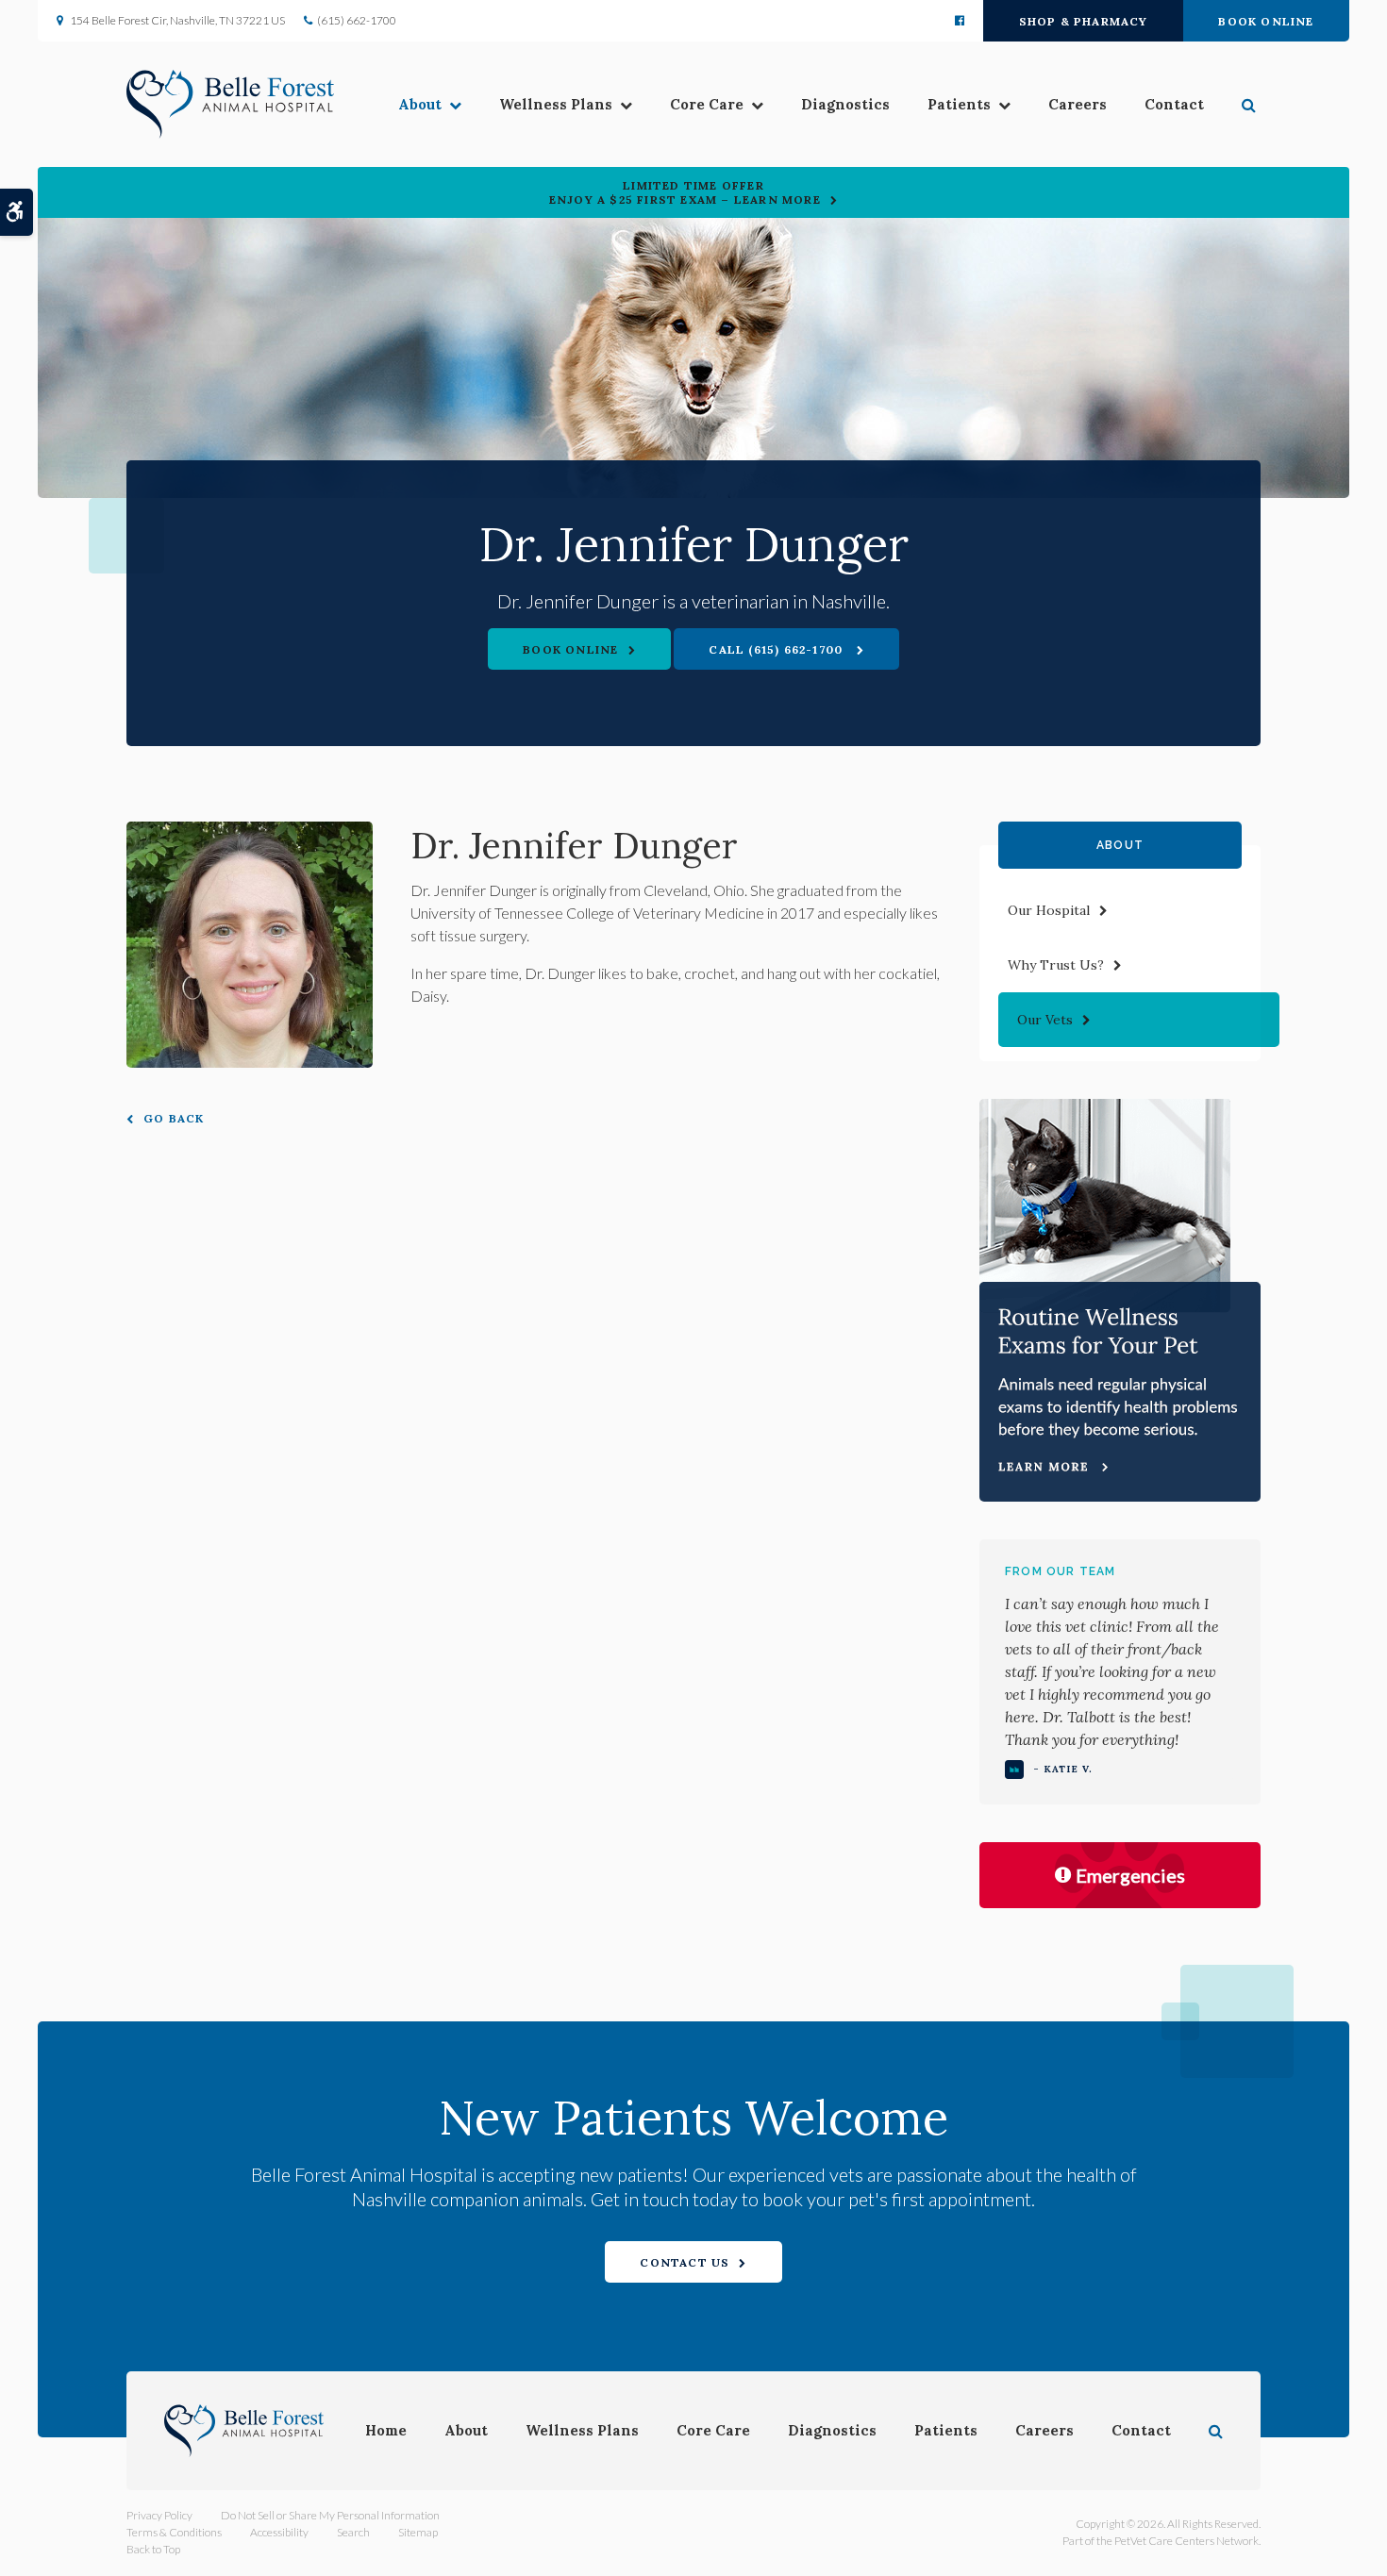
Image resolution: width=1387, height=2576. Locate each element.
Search (353, 2532)
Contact (1174, 104)
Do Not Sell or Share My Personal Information (330, 2515)
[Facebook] (960, 21)
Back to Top (153, 2549)
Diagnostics (845, 104)
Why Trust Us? (1056, 965)
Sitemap (418, 2532)
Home (386, 2430)
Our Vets (1045, 1020)
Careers (1078, 104)
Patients (959, 104)
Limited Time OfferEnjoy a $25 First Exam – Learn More (685, 192)
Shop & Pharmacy (1084, 21)
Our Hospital (1049, 910)
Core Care (707, 104)
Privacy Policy (159, 2515)
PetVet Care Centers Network (1186, 2541)
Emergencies (1130, 1875)
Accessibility (279, 2532)
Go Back (174, 1118)
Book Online (1266, 21)
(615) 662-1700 (357, 20)
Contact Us (685, 2262)
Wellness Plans (556, 104)
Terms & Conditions (174, 2532)
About (420, 104)
